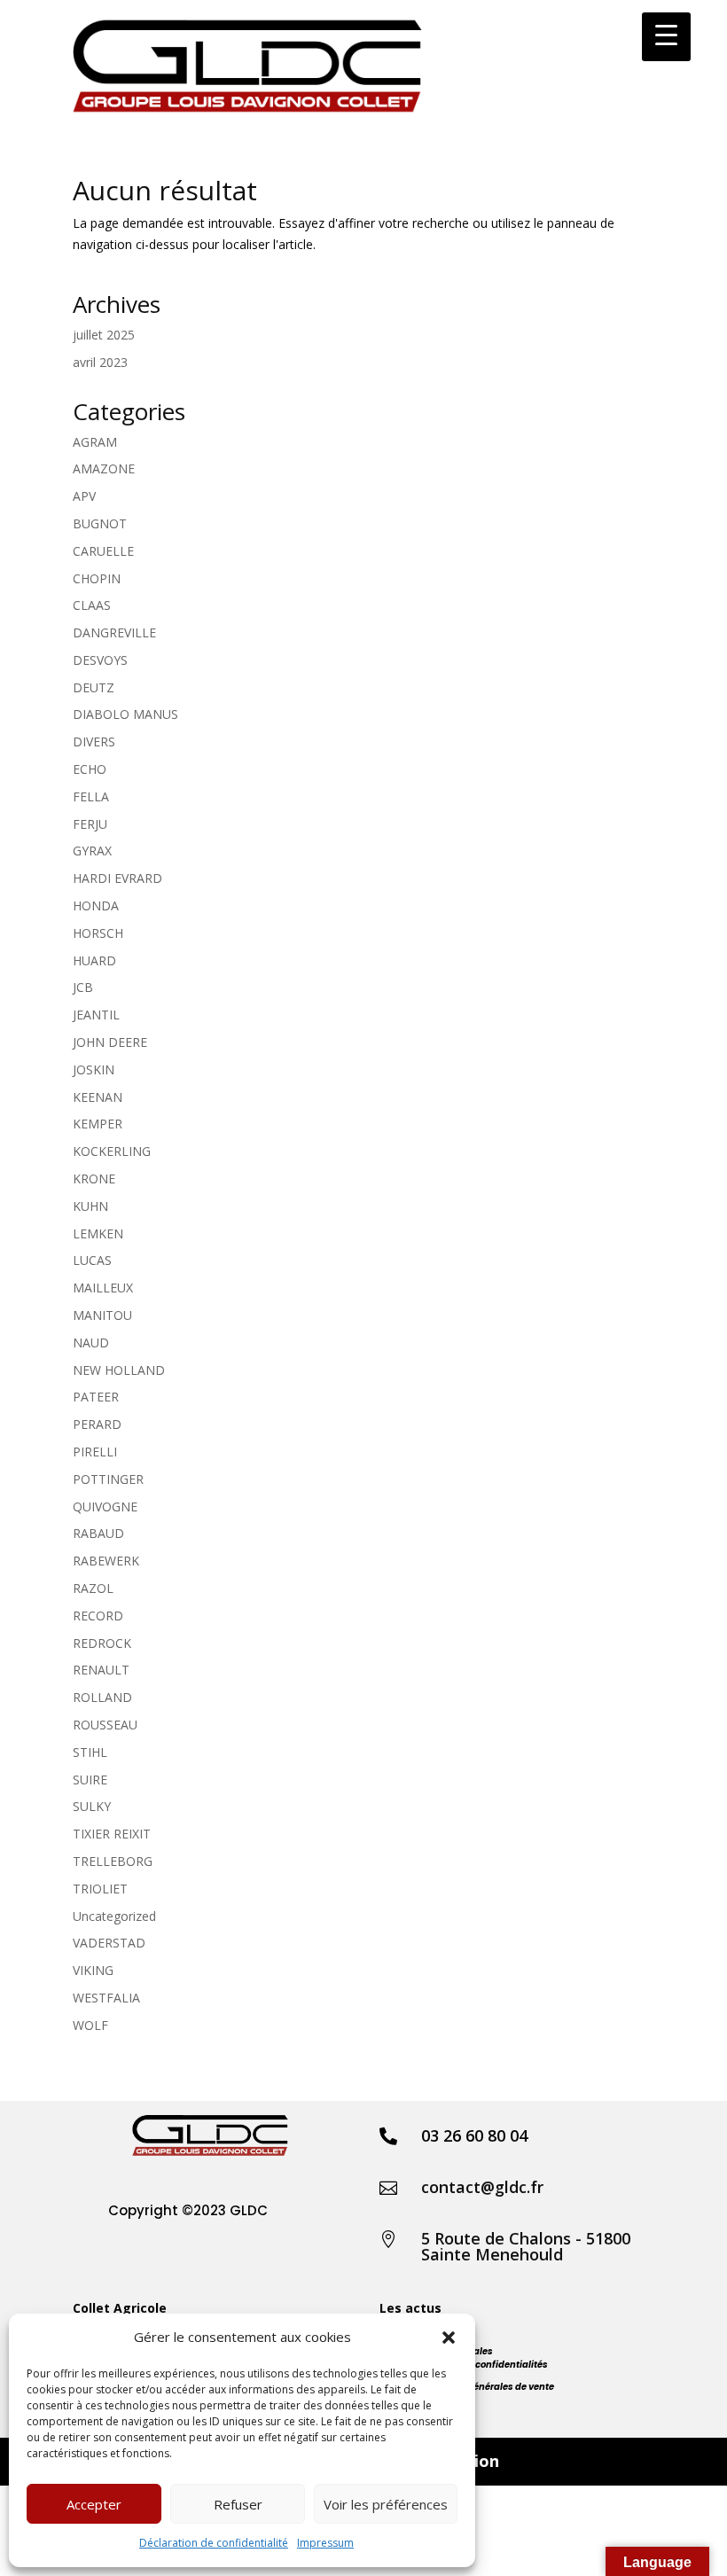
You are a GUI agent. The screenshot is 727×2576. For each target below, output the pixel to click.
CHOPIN (97, 578)
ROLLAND (102, 1697)
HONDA (96, 906)
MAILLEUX (103, 1288)
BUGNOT (100, 523)
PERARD (97, 1424)
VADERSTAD (109, 1943)
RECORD (98, 1616)
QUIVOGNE (105, 1507)
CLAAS (92, 605)
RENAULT (101, 1670)
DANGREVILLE (114, 632)
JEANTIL (96, 1015)
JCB (83, 987)
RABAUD (98, 1533)
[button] (449, 2338)
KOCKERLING (112, 1151)
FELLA (91, 796)
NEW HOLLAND (119, 1370)
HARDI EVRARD (117, 878)
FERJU (90, 824)
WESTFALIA (106, 1998)
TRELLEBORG (113, 1861)
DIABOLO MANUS (125, 714)
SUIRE (90, 1780)
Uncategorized (114, 1916)
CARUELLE (103, 551)
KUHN (90, 1206)
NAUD (91, 1343)
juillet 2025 (104, 335)
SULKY (92, 1806)
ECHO (90, 769)
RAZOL (93, 1588)
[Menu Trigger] (666, 37)
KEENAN (98, 1097)
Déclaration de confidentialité (214, 2543)
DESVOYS (100, 660)
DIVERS (94, 742)
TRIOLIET (100, 1889)
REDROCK (102, 1643)
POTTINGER (108, 1479)
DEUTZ (94, 687)
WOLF (90, 2025)
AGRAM (95, 442)
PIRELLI (95, 1452)
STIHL (90, 1752)
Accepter (94, 2504)
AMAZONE (104, 468)
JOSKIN (94, 1069)
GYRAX (92, 851)
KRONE (94, 1179)
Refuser (238, 2504)
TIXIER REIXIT (112, 1834)
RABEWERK (106, 1561)
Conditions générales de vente (485, 2387)
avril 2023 (100, 362)
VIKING (93, 1970)
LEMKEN (98, 1233)
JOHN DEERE (110, 1042)
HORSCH (98, 933)
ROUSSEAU (105, 1725)
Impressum (325, 2543)
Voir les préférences (386, 2504)
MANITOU (102, 1315)
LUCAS (92, 1260)
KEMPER (98, 1124)
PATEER (96, 1397)
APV (84, 496)
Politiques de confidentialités (481, 2365)
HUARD (94, 960)
